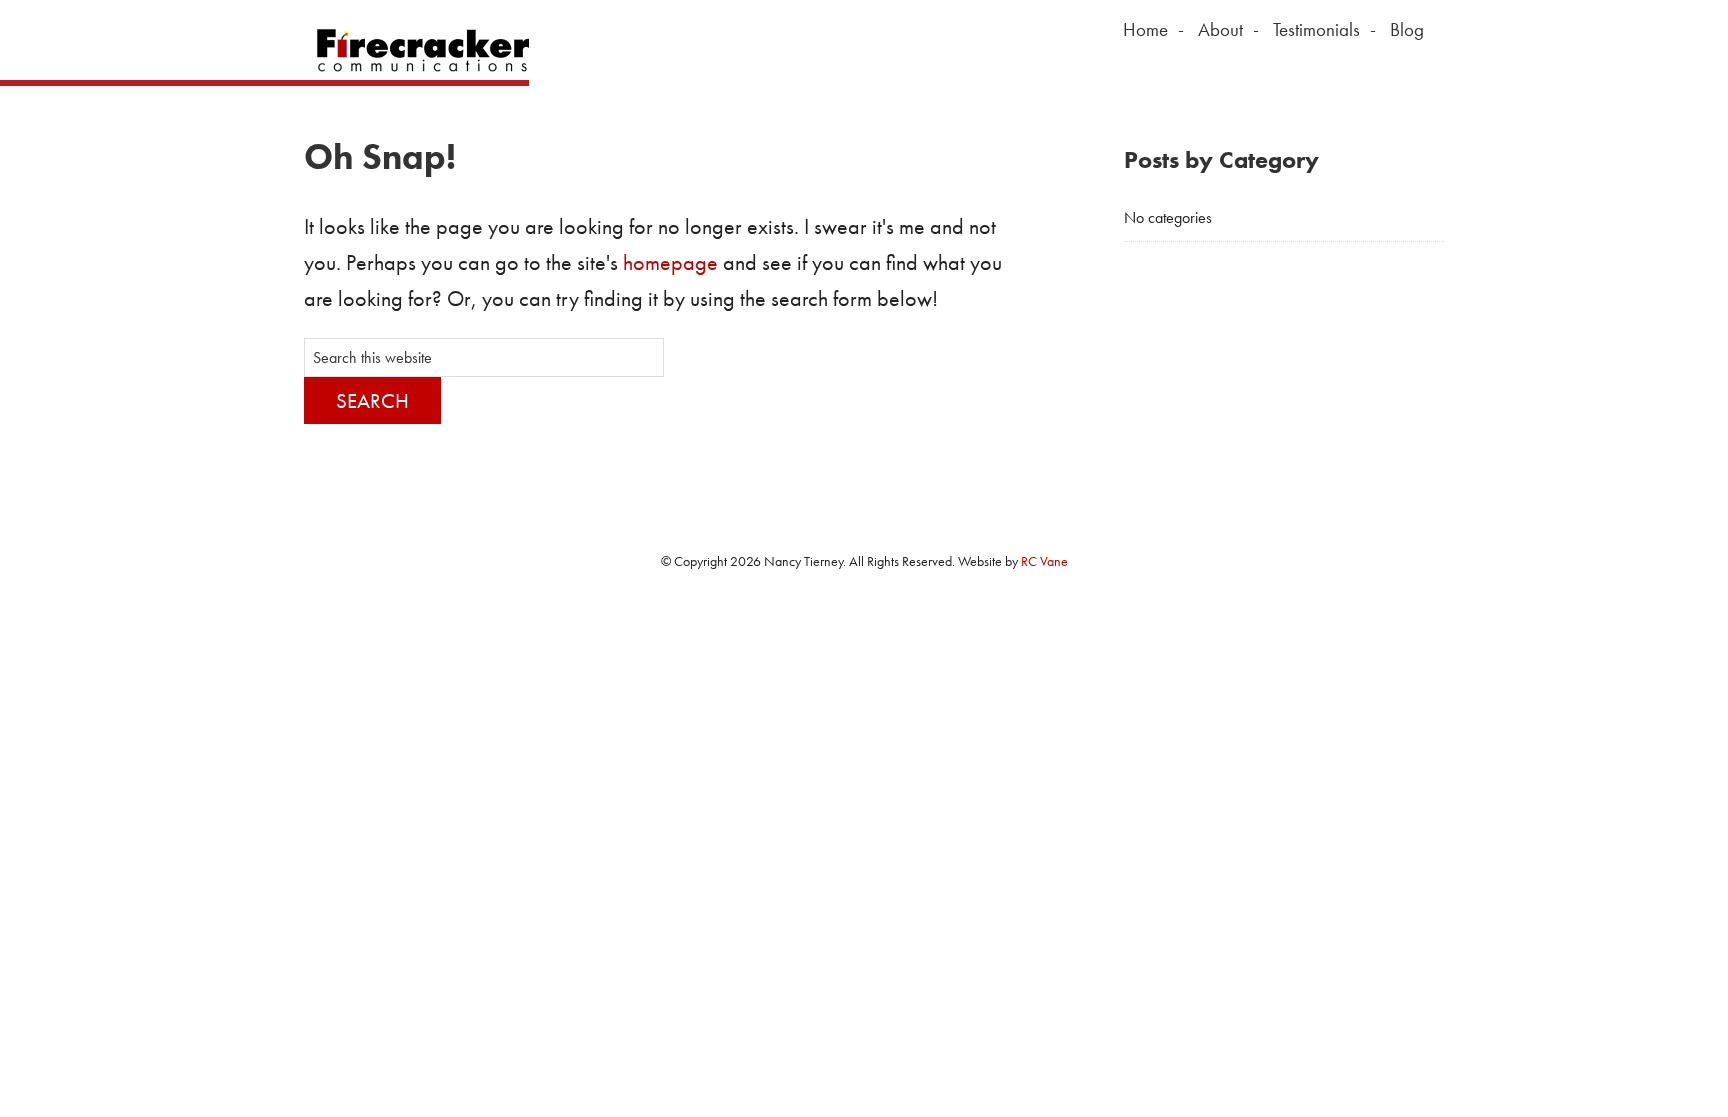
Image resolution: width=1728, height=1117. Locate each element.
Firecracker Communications (416, 50)
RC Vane (1044, 561)
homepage (670, 262)
